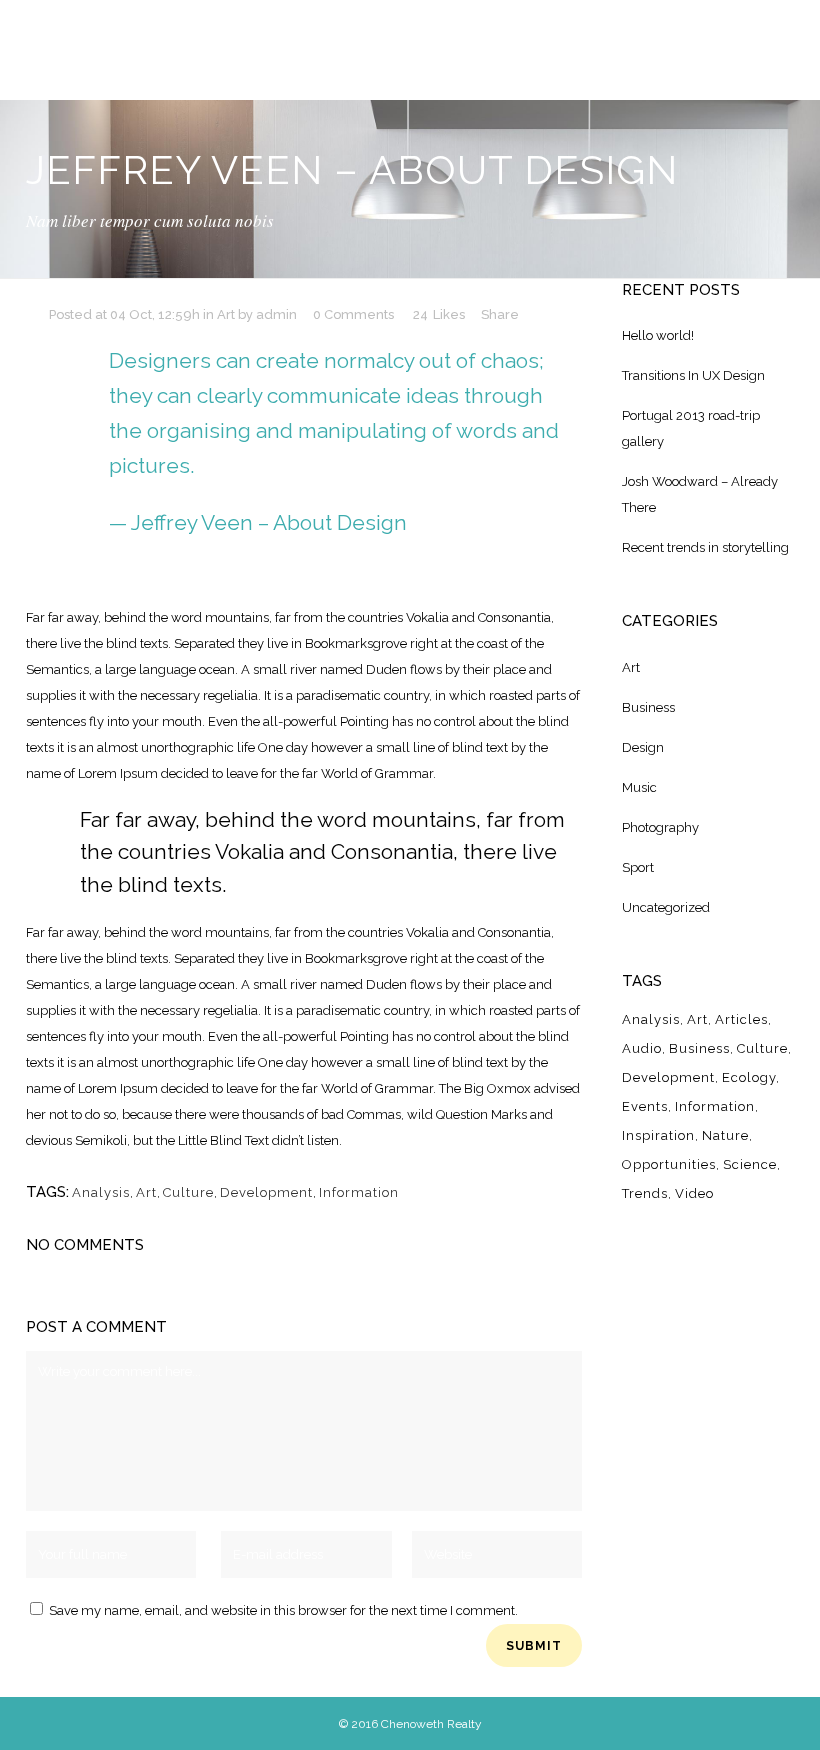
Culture (188, 1192)
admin (276, 314)
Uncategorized (666, 907)
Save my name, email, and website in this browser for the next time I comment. (283, 1610)
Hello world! (658, 335)
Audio (642, 1048)
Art (226, 314)
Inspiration (658, 1135)
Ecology (749, 1077)
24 (439, 315)
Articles (741, 1019)
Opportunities (669, 1164)
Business (648, 707)
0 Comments (353, 314)
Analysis (101, 1192)
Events (645, 1106)
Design (643, 747)
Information (359, 1192)
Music (639, 787)
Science (750, 1164)
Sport (638, 867)
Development (266, 1192)
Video (694, 1193)
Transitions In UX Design (693, 375)
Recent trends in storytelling (705, 547)
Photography (660, 827)
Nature (725, 1135)
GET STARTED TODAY (653, 50)
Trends (645, 1193)
